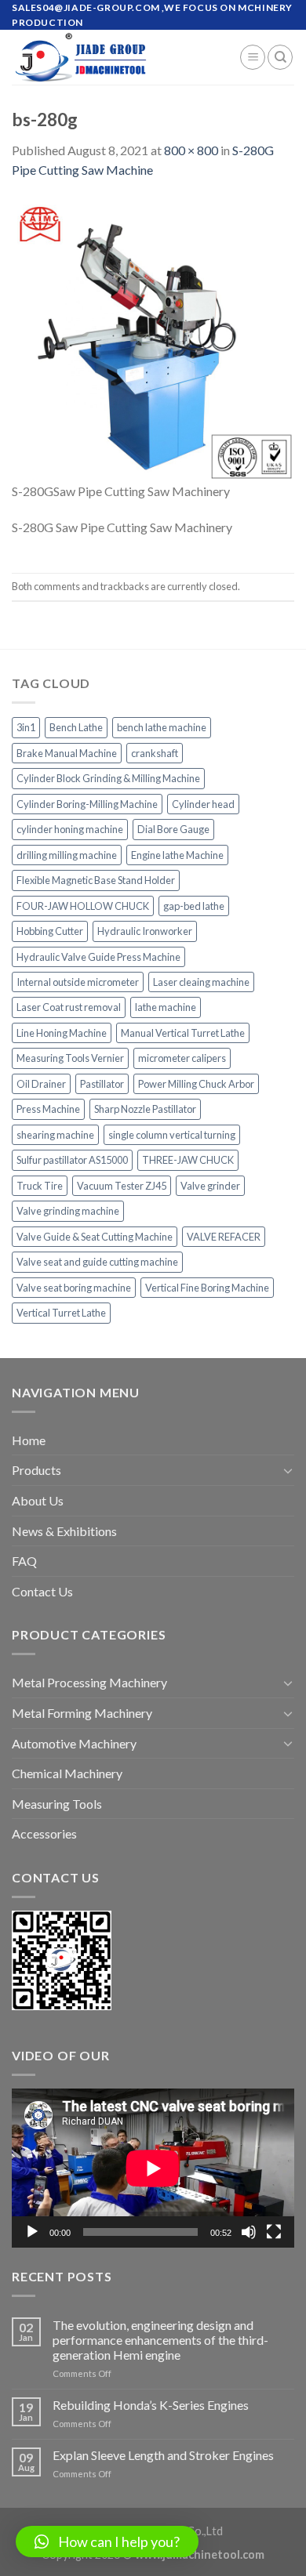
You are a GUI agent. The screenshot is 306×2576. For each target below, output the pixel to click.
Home (29, 1440)
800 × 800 (191, 150)
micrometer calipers (182, 1058)
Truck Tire (40, 1186)
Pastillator (102, 1084)
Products (36, 1470)
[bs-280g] (153, 338)
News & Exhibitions (64, 1531)
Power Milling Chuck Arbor (196, 1084)
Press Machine (48, 1109)
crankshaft (155, 753)
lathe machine (166, 1007)
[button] (107, 2542)
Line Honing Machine (62, 1033)
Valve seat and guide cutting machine (97, 1262)
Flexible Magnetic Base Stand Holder (96, 880)
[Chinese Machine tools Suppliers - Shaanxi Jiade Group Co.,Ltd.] (114, 57)
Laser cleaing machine (201, 982)
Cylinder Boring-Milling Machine (87, 804)
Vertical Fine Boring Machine (207, 1288)
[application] (153, 2168)
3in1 (26, 727)
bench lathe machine (162, 727)
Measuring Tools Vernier (70, 1058)
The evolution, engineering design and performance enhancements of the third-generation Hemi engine (160, 2340)
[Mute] (249, 2232)
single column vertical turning (172, 1135)
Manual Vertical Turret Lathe (183, 1033)
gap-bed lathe (194, 906)
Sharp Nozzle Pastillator (145, 1109)
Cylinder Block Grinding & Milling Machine (108, 778)
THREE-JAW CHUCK (188, 1160)
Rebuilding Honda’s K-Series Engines (151, 2405)
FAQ (24, 1561)
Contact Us (42, 1591)
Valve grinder (210, 1186)
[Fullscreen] (274, 2232)
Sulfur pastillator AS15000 (72, 1160)
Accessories (44, 1833)
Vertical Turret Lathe (61, 1313)
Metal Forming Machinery (82, 1713)
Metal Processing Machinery (89, 1682)
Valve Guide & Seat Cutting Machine (95, 1237)
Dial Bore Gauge (173, 829)
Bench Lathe (76, 727)
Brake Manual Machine (67, 753)
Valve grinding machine (68, 1211)
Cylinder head (203, 804)
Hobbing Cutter (50, 931)
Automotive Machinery (74, 1743)
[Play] (32, 2232)
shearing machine (55, 1135)
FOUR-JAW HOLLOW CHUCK (83, 906)
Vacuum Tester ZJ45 (122, 1186)
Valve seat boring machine (74, 1288)
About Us (38, 1500)
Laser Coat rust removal (69, 1007)
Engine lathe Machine (177, 855)
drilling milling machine (67, 855)
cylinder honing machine (70, 829)
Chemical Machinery (67, 1773)
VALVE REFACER (224, 1237)
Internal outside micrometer (78, 982)
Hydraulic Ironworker (145, 931)
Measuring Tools (57, 1804)
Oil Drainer (41, 1084)
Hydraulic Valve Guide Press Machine (98, 957)
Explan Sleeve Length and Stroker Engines (163, 2455)
